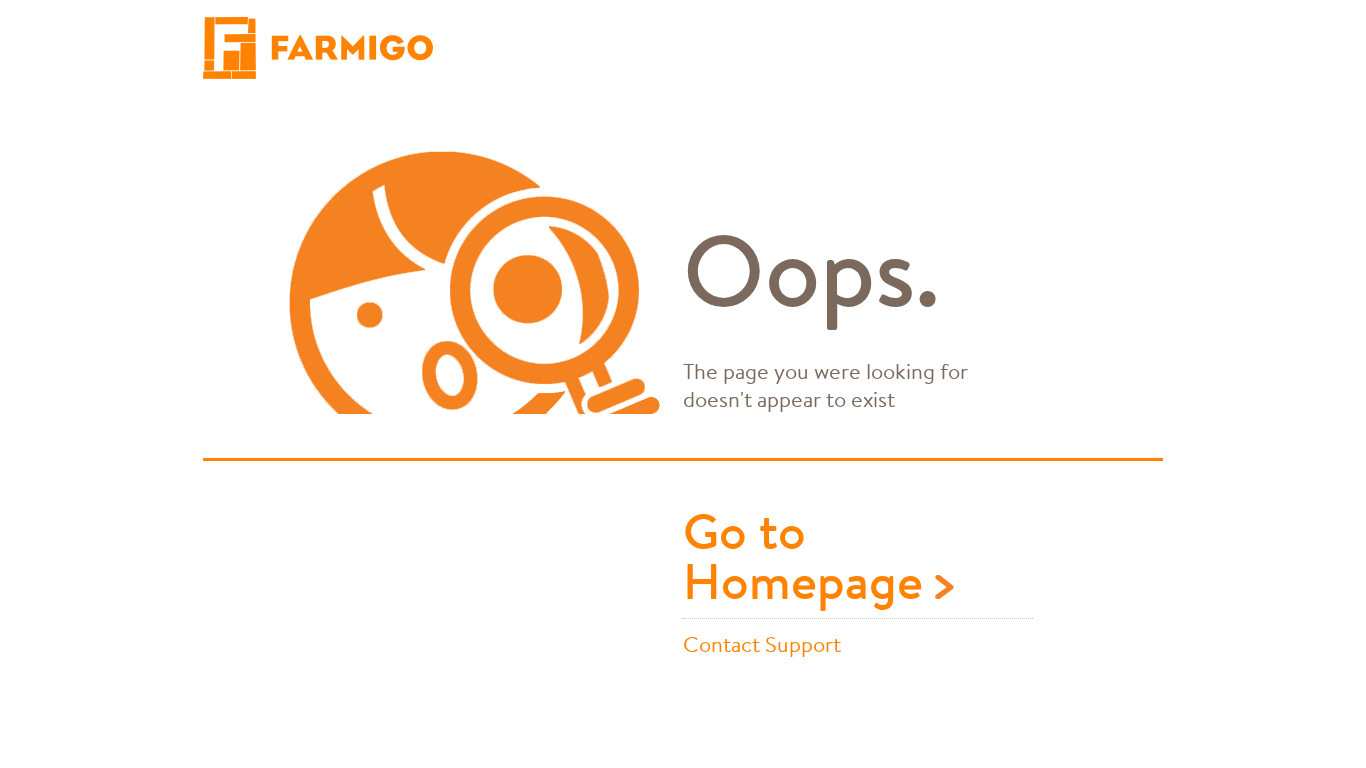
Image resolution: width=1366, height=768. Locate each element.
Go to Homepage (809, 560)
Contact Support (762, 643)
